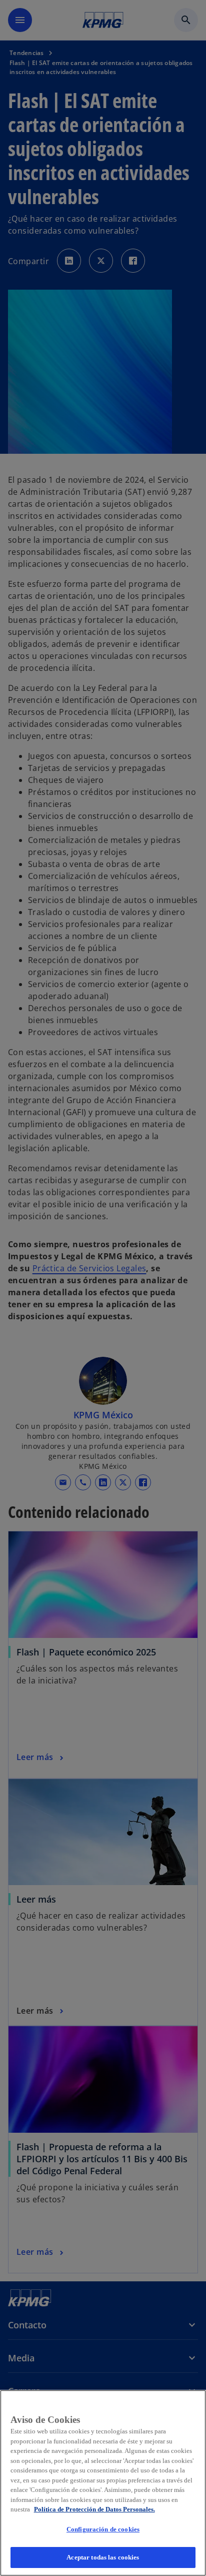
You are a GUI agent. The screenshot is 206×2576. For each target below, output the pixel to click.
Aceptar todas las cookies (103, 2557)
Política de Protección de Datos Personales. (94, 2509)
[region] (103, 2483)
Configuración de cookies (103, 2529)
